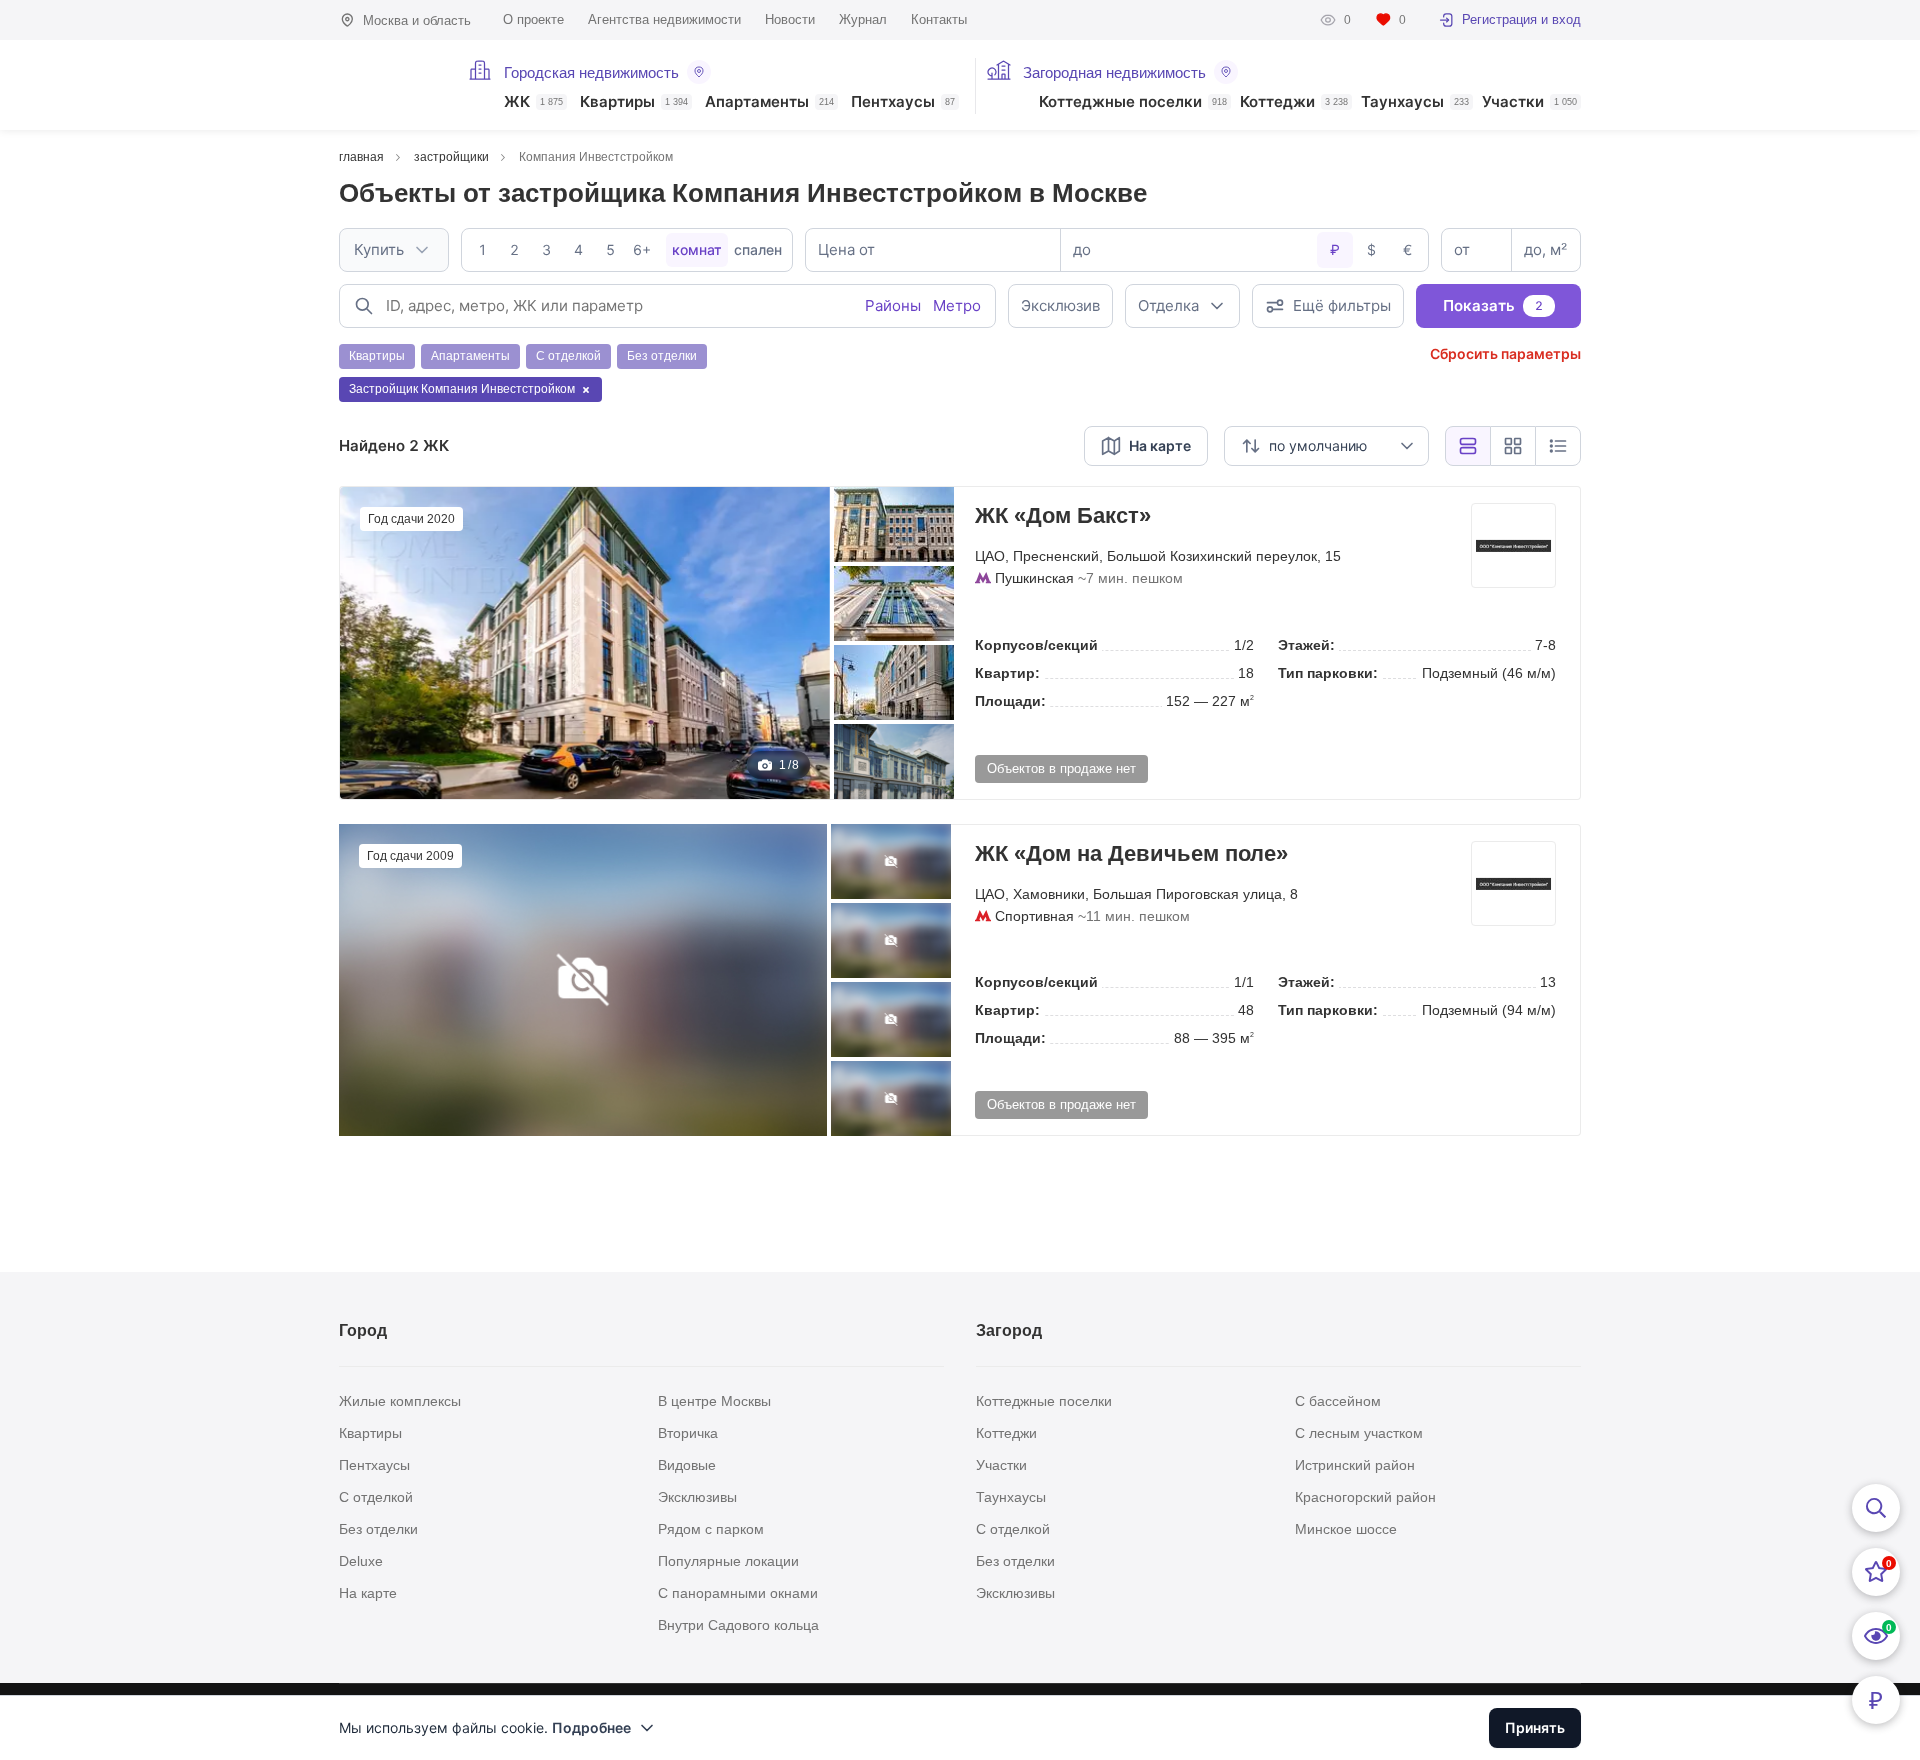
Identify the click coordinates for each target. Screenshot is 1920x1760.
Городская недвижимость (591, 72)
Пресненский (1056, 556)
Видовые (687, 1465)
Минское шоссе (1346, 1529)
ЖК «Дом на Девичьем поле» (1131, 853)
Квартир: (1007, 673)
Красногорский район (1365, 1497)
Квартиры (634, 102)
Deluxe (361, 1561)
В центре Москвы (714, 1401)
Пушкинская (1034, 578)
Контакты (939, 19)
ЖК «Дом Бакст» (1063, 515)
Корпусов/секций (1036, 645)
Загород (1009, 1330)
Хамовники (1049, 894)
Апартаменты (769, 102)
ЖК (533, 102)
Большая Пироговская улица (1187, 894)
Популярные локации (728, 1561)
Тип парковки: (1328, 673)
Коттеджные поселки (1133, 102)
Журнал (863, 19)
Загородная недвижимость (1114, 72)
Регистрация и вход (1521, 19)
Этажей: (1306, 645)
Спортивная (1034, 916)
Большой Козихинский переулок (1212, 556)
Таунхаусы (1415, 102)
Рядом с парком (711, 1529)
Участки (1529, 102)
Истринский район (1355, 1465)
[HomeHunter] (391, 85)
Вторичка (688, 1433)
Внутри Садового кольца (738, 1625)
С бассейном (1338, 1401)
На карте (368, 1593)
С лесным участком (1359, 1433)
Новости (790, 19)
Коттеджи (1294, 102)
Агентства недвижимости (664, 19)
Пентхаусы (903, 102)
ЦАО (990, 556)
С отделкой (376, 1497)
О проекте (533, 19)
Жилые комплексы (400, 1401)
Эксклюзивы (697, 1497)
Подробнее (591, 1727)
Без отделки (378, 1529)
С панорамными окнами (738, 1593)
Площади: (1010, 701)
